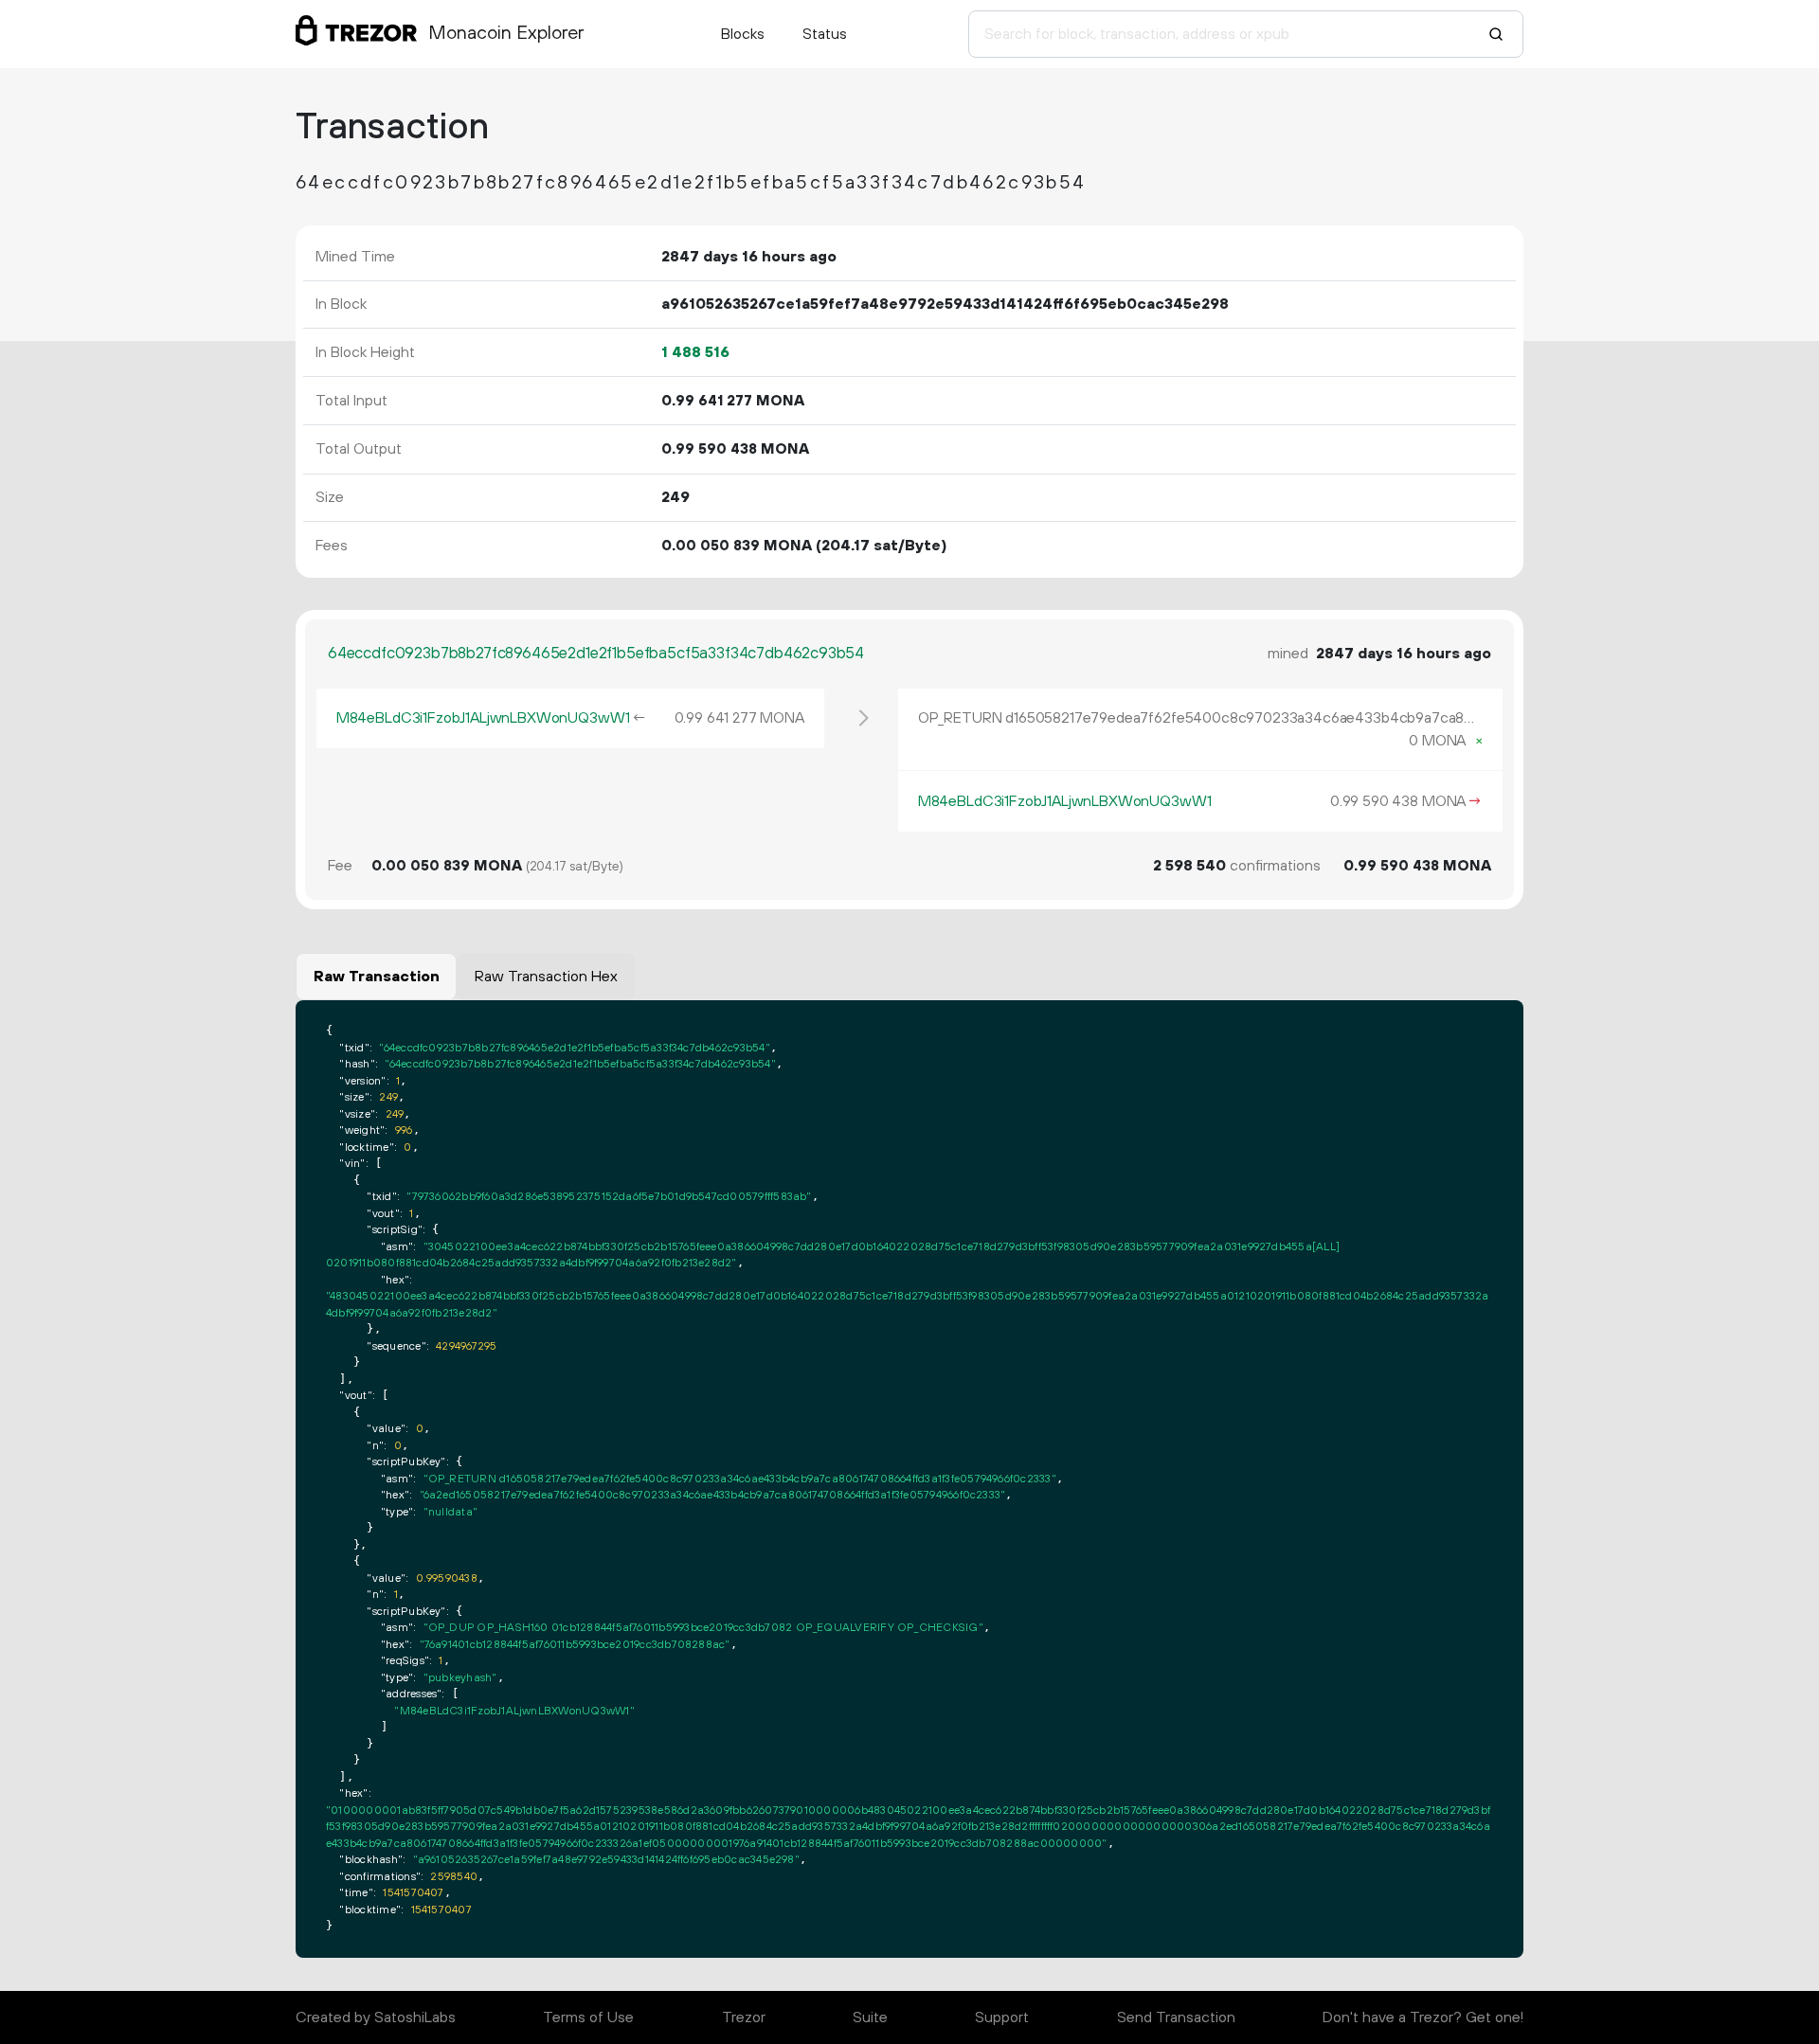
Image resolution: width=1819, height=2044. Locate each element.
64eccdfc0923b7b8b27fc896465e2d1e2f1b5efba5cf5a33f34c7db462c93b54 (596, 654)
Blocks (743, 34)
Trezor (744, 2017)
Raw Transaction (377, 977)
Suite (870, 2017)
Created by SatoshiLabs (376, 2017)
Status (825, 34)
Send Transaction (1176, 2017)
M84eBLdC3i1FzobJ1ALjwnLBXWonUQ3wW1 (483, 718)
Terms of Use (588, 2017)
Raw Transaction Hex (546, 977)
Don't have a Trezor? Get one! (1423, 2017)
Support (1002, 2017)
